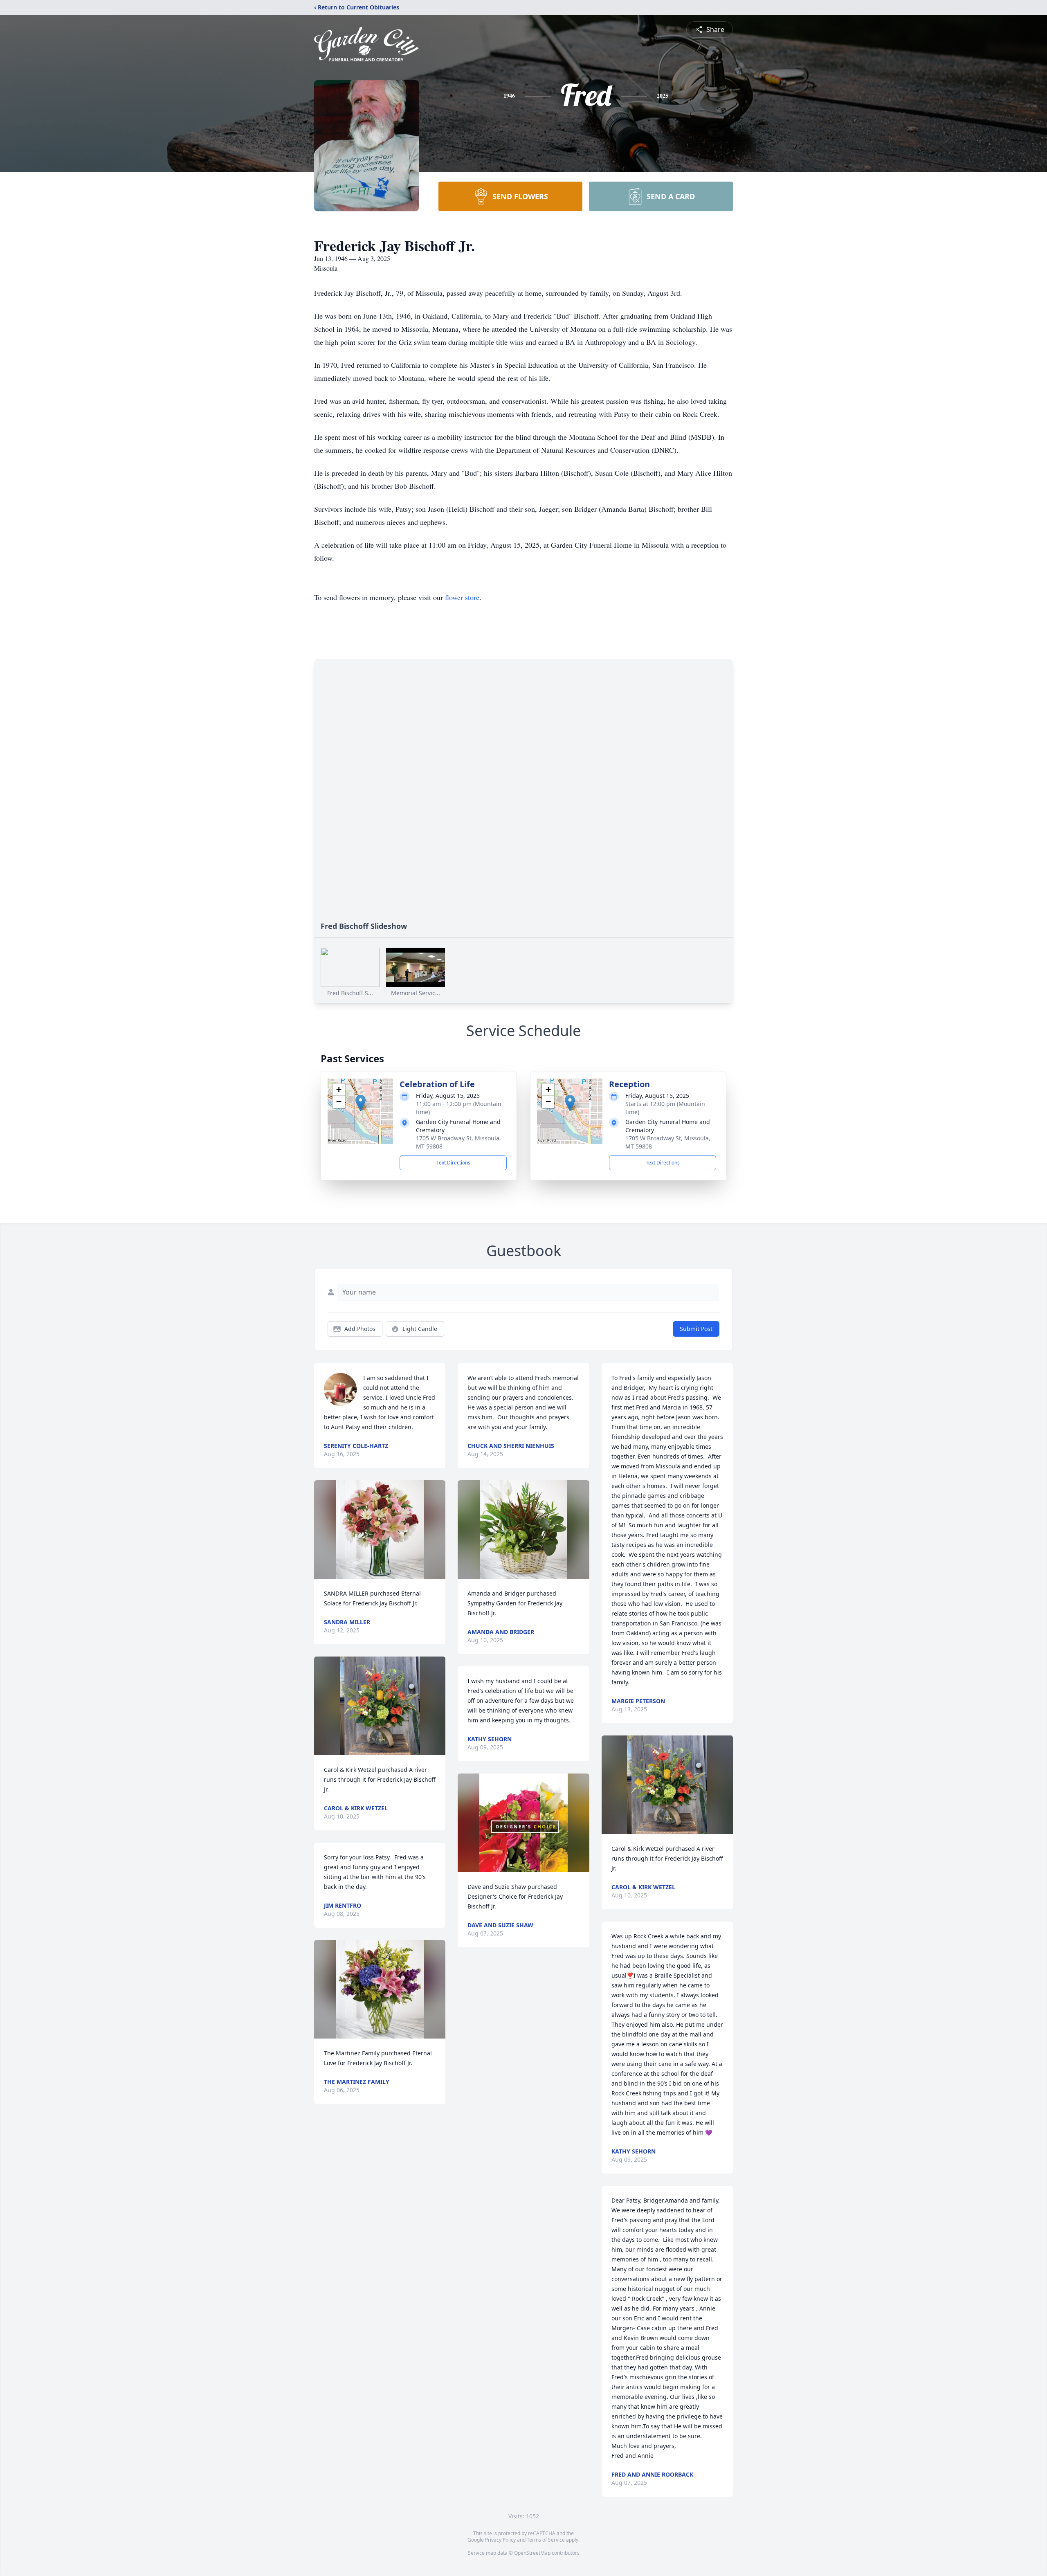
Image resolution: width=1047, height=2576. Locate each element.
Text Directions (453, 1163)
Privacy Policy (500, 2540)
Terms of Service (546, 2540)
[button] (361, 1103)
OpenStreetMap (532, 2553)
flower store (462, 597)
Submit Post (696, 1329)
